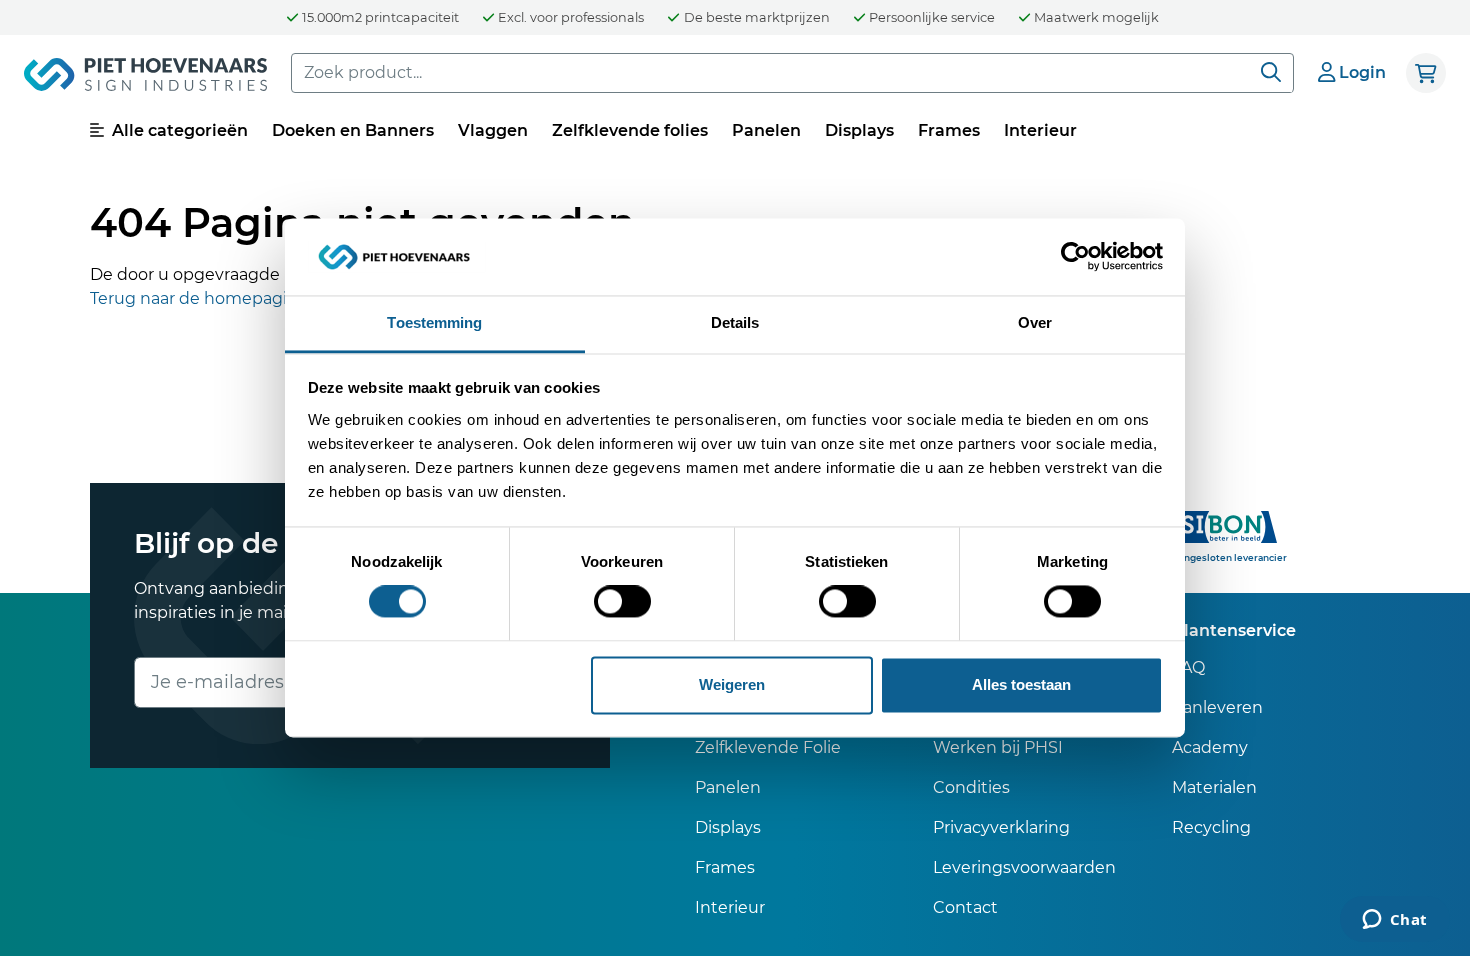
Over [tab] (1035, 322)
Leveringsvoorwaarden (1024, 867)
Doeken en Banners (353, 130)
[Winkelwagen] (1426, 73)
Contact (965, 907)
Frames (949, 130)
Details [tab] (735, 322)
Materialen (1214, 787)
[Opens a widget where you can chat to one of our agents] (1394, 921)
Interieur (1040, 130)
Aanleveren (1217, 707)
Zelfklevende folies (630, 130)
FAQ (1188, 667)
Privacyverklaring (1001, 827)
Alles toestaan (1021, 684)
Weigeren (732, 684)
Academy (1210, 747)
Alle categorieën (178, 130)
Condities (971, 787)
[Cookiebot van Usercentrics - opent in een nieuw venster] (1075, 257)
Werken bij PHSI (998, 747)
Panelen (766, 130)
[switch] (622, 602)
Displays (859, 130)
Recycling (1211, 827)
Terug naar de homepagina (198, 298)
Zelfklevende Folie (768, 747)
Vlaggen (493, 130)
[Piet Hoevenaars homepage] (145, 78)
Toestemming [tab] (434, 322)
